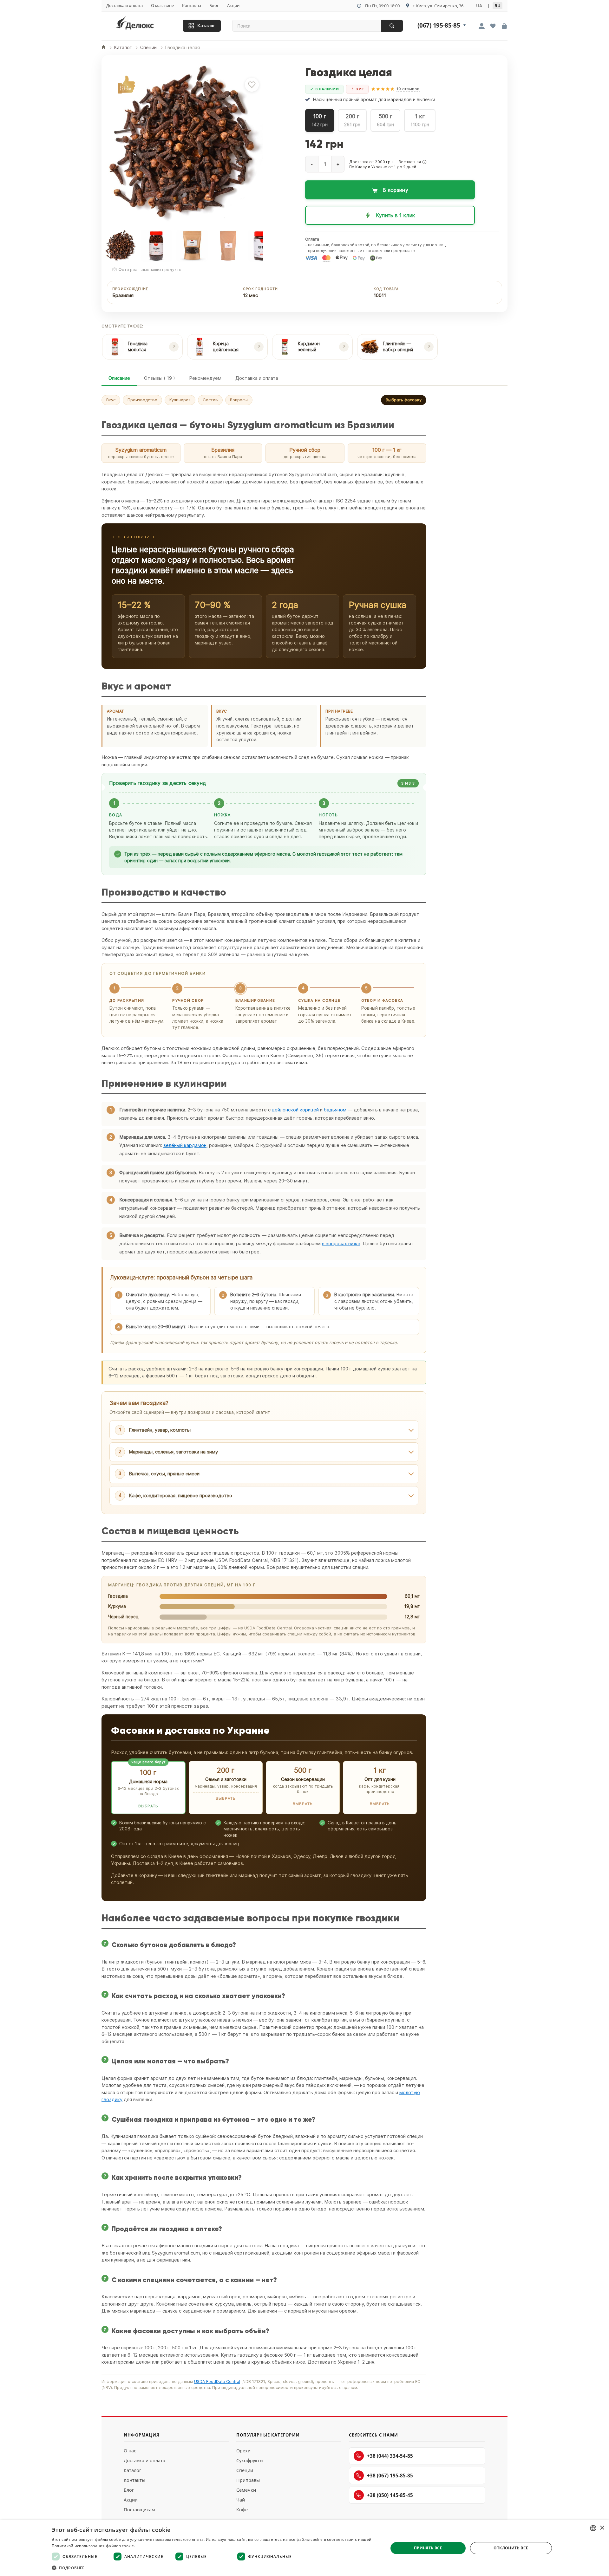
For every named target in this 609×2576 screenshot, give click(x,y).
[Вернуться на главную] (143, 24)
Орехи (243, 2451)
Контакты (192, 5)
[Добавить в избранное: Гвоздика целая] (252, 85)
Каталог (206, 26)
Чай (241, 2500)
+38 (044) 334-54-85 (390, 2456)
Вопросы (239, 400)
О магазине (162, 5)
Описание (119, 378)
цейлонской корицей (295, 1110)
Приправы (248, 2480)
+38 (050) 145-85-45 (390, 2495)
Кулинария (180, 400)
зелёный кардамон (185, 1145)
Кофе (242, 2510)
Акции (233, 5)
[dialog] (304, 2548)
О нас (130, 2451)
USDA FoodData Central (217, 2382)
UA (479, 6)
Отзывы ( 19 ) (160, 378)
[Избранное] (493, 27)
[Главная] (104, 48)
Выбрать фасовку (404, 400)
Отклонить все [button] (511, 2548)
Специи (245, 2470)
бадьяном (335, 1110)
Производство (142, 400)
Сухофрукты (250, 2460)
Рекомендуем (205, 378)
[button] (424, 162)
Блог (214, 5)
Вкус (111, 400)
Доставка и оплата (124, 5)
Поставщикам (139, 2510)
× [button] (602, 2528)
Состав (210, 400)
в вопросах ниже (341, 1243)
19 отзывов (408, 89)
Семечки (246, 2490)
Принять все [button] (428, 2548)
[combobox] (593, 2528)
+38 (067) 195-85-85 (390, 2476)
